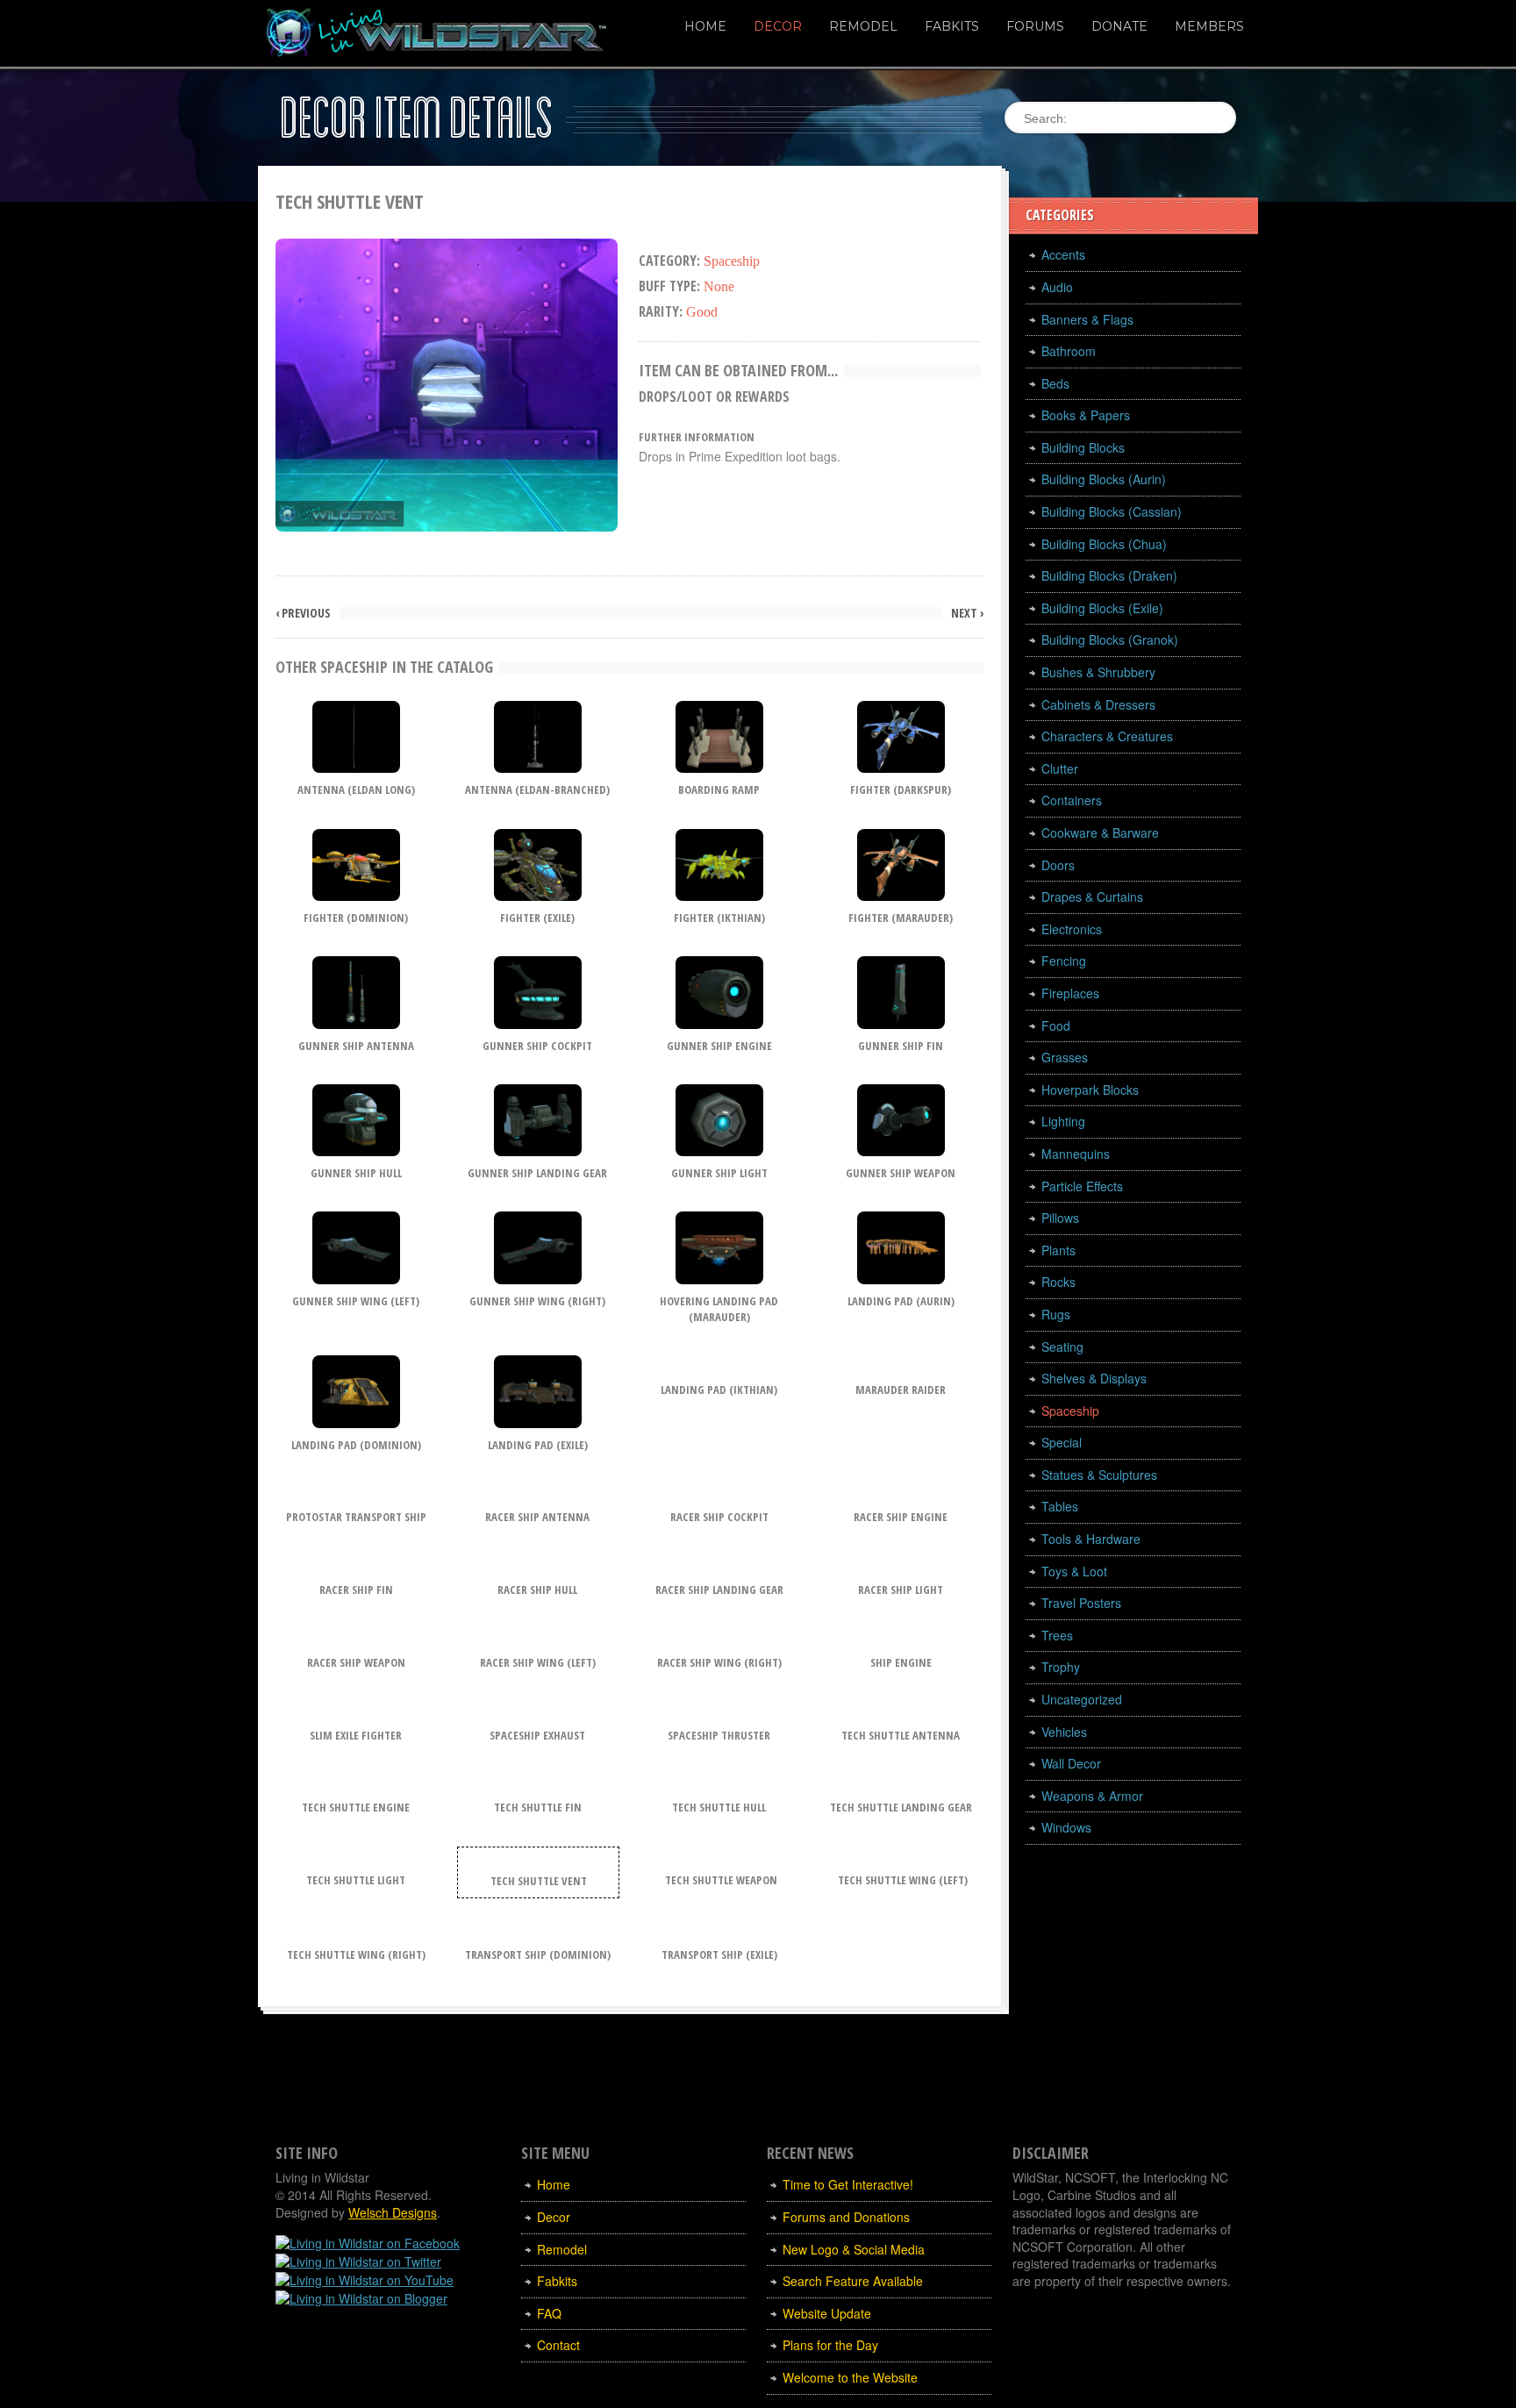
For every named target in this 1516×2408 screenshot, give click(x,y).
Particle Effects (1082, 1186)
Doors (1058, 865)
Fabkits (952, 26)
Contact (558, 2345)
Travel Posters (1081, 1603)
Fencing (1064, 961)
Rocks (1058, 1282)
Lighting (1063, 1121)
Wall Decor (1071, 1763)
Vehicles (1064, 1732)
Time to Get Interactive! (848, 2184)
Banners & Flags (1087, 319)
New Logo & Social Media (854, 2249)
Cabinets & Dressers (1098, 704)
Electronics (1072, 929)
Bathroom (1069, 351)
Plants (1058, 1250)
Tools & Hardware (1091, 1539)
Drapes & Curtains (1092, 897)
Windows (1066, 1827)
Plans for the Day (830, 2345)
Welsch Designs (393, 2212)
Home (705, 26)
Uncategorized (1082, 1699)
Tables (1060, 1506)
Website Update (827, 2313)
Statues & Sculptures (1099, 1475)
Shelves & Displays (1094, 1378)
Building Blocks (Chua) (1104, 544)
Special (1062, 1442)
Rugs (1056, 1314)
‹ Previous (303, 613)
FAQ (549, 2313)
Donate (1119, 26)
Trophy (1061, 1667)
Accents (1063, 254)
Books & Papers (1086, 415)
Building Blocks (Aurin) (1104, 479)
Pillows (1060, 1218)
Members (1209, 26)
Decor (778, 26)
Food (1056, 1025)
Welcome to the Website (850, 2377)
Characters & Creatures (1107, 736)
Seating (1062, 1347)
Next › (967, 613)
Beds (1055, 383)
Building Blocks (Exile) (1102, 608)
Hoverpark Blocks (1090, 1090)
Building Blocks (1083, 447)
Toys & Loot (1074, 1571)
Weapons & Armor (1092, 1796)
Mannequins (1076, 1154)
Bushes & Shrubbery (1098, 672)
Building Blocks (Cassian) (1112, 511)
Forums (1035, 26)
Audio (1057, 287)
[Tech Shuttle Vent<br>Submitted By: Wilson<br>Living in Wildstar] (447, 382)
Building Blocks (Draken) (1109, 575)
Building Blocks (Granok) (1110, 640)
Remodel (863, 26)
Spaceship (1070, 1411)
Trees (1057, 1635)
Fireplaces (1070, 993)
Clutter (1060, 768)
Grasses (1065, 1057)
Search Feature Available (853, 2281)
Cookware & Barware (1100, 832)
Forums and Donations (846, 2217)
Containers (1072, 800)
